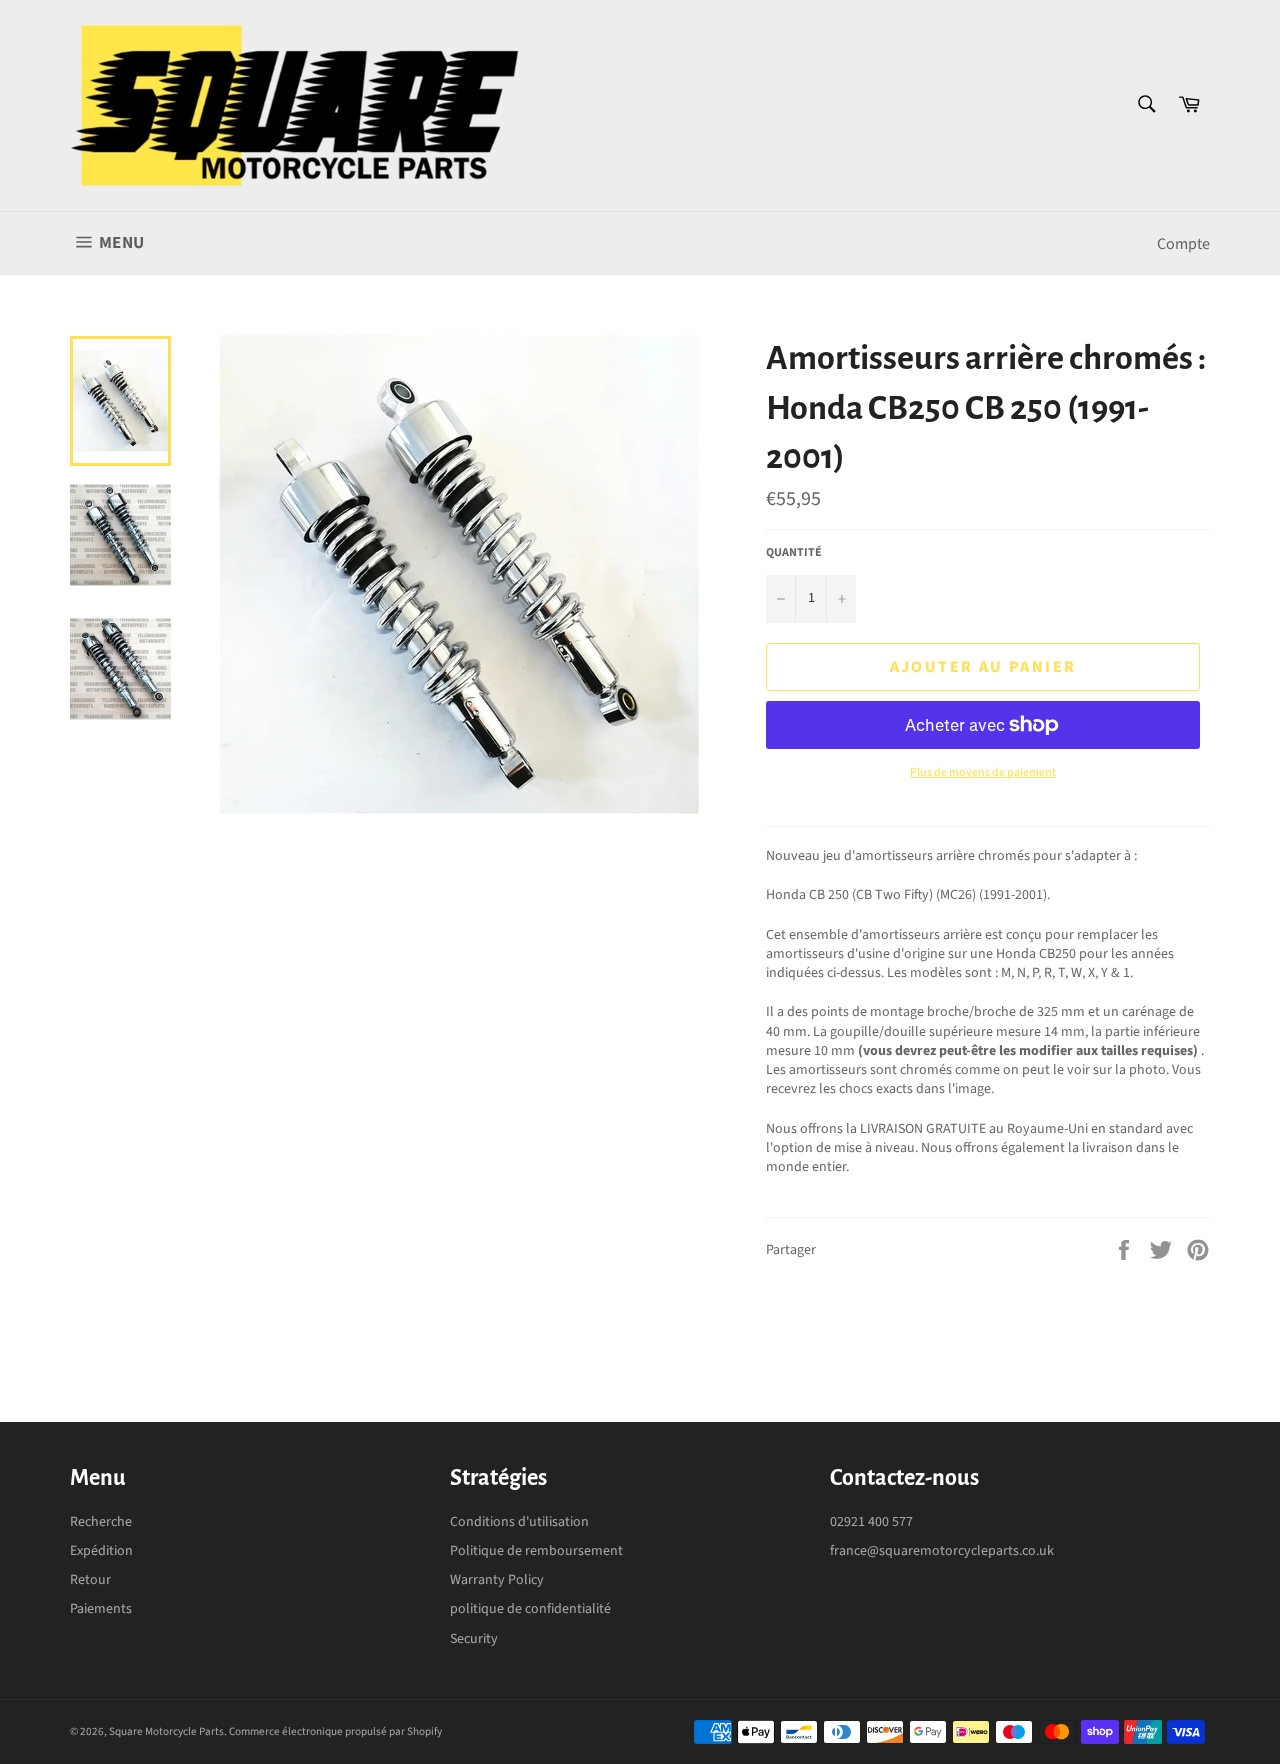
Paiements (101, 1609)
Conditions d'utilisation (519, 1522)
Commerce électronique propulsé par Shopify (335, 1731)
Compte (1183, 244)
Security (474, 1639)
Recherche (101, 1522)
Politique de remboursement (536, 1551)
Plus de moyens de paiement (983, 773)
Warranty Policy (497, 1580)
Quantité (794, 553)
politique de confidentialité (530, 1609)
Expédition (101, 1551)
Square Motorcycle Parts (166, 1731)
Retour (90, 1580)
